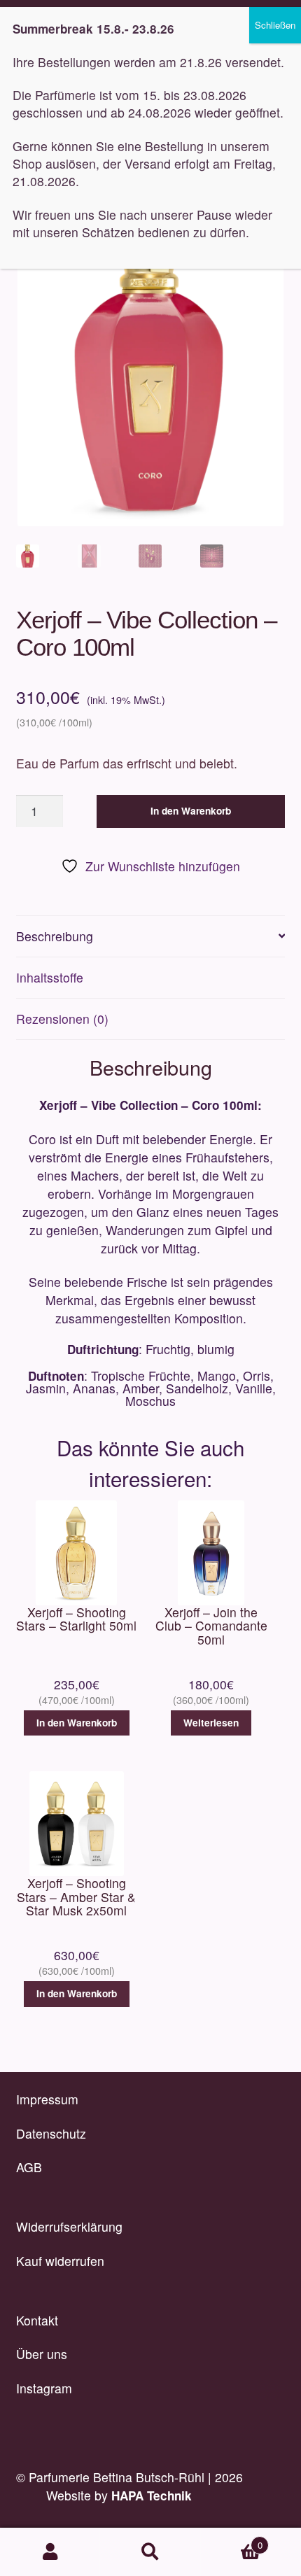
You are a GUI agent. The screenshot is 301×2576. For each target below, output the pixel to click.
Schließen (275, 25)
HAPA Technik (152, 2496)
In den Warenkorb (191, 811)
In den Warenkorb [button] (77, 1723)
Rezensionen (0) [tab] (62, 1019)
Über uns (42, 2354)
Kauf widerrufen (60, 2261)
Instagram (44, 2388)
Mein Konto (50, 2552)
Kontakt (37, 2320)
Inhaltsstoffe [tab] (50, 977)
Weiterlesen (211, 1723)
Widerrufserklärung (69, 2226)
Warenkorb (232, 2540)
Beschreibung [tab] (55, 936)
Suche (150, 2552)
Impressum (47, 2099)
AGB (29, 2167)
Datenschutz (51, 2133)
